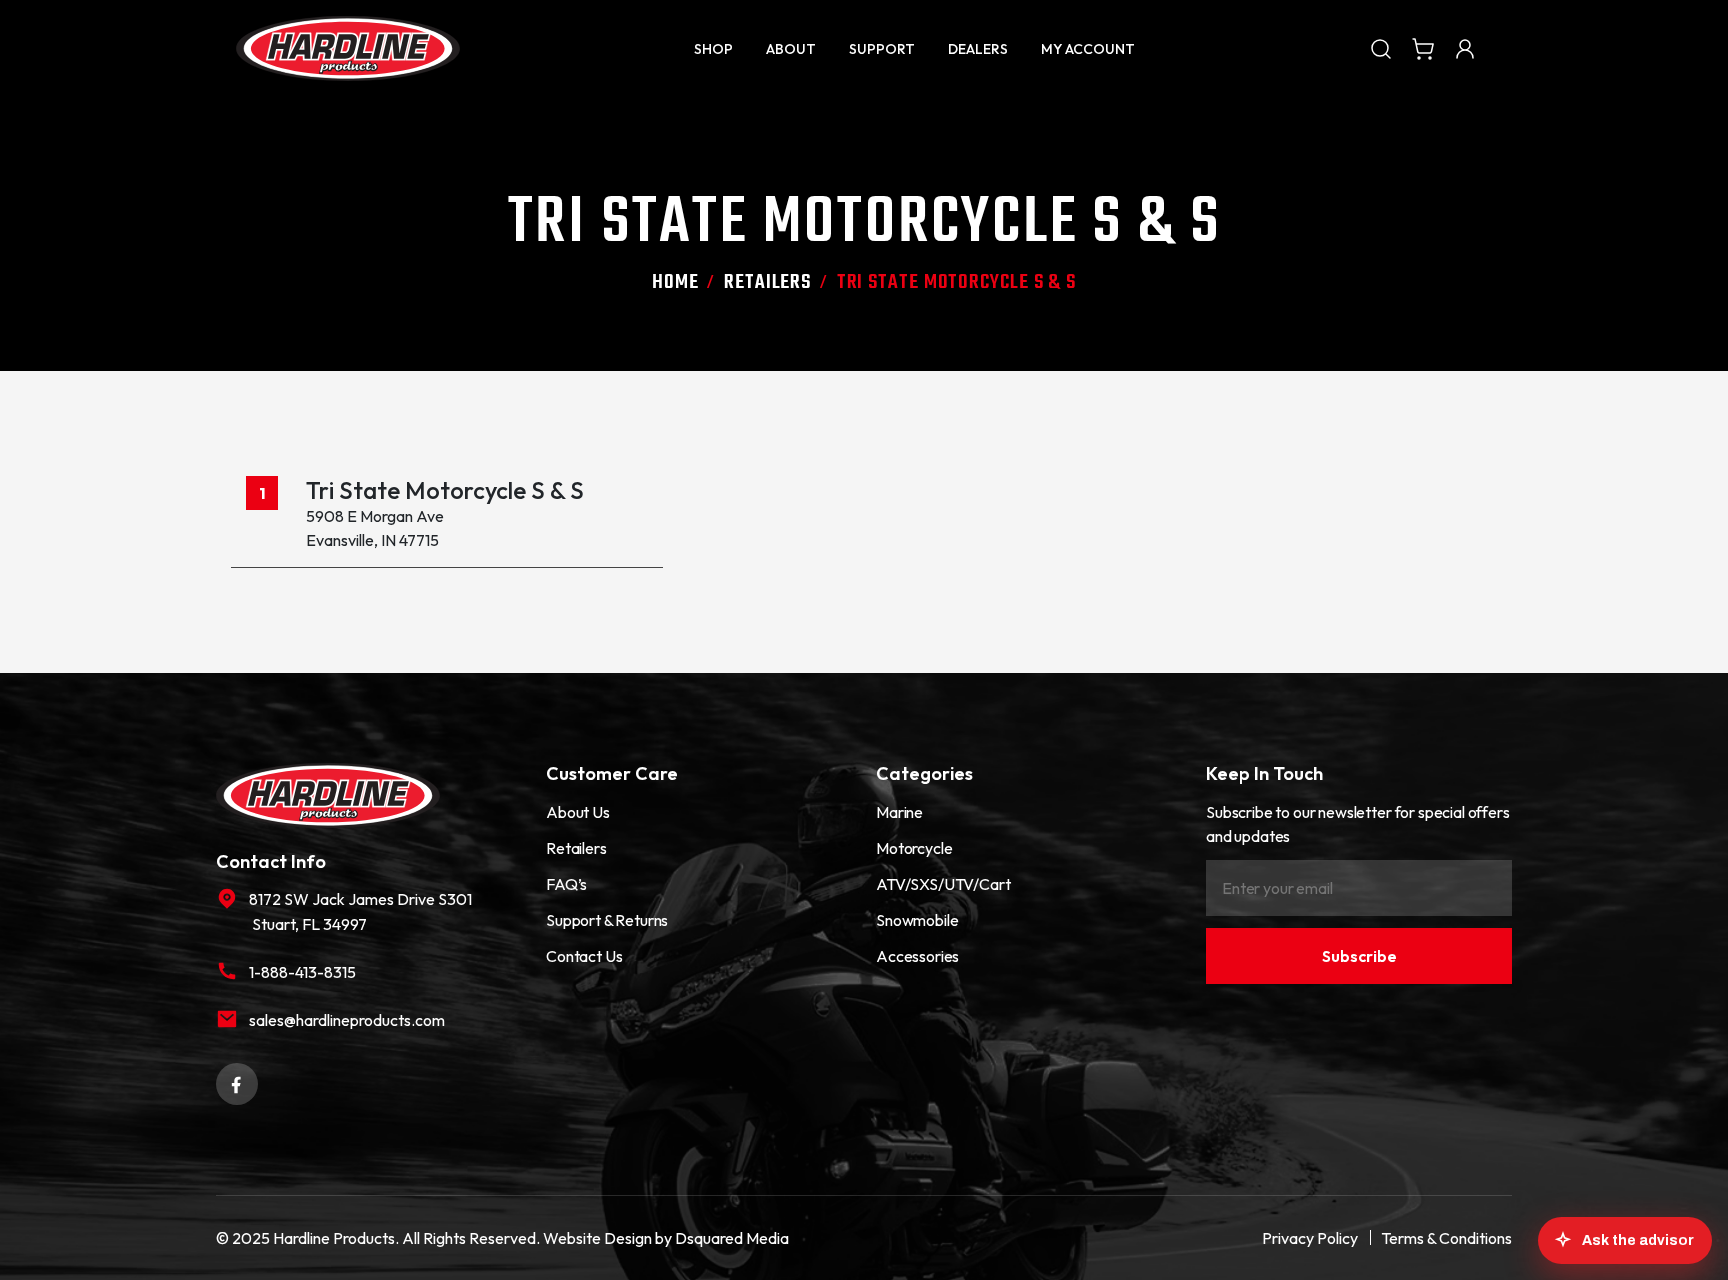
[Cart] (1423, 48)
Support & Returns (607, 920)
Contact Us (584, 956)
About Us (578, 812)
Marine (899, 812)
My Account (1088, 49)
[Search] (1381, 48)
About (791, 49)
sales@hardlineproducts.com (347, 1020)
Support (882, 49)
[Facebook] (237, 1082)
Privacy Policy (1310, 1238)
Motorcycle (914, 848)
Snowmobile (917, 920)
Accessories (917, 956)
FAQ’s (566, 884)
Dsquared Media (732, 1238)
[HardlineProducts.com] (348, 48)
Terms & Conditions (1446, 1238)
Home (675, 282)
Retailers (767, 282)
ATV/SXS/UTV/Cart (943, 884)
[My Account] (1465, 48)
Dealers (978, 49)
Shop (713, 49)
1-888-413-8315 (302, 972)
